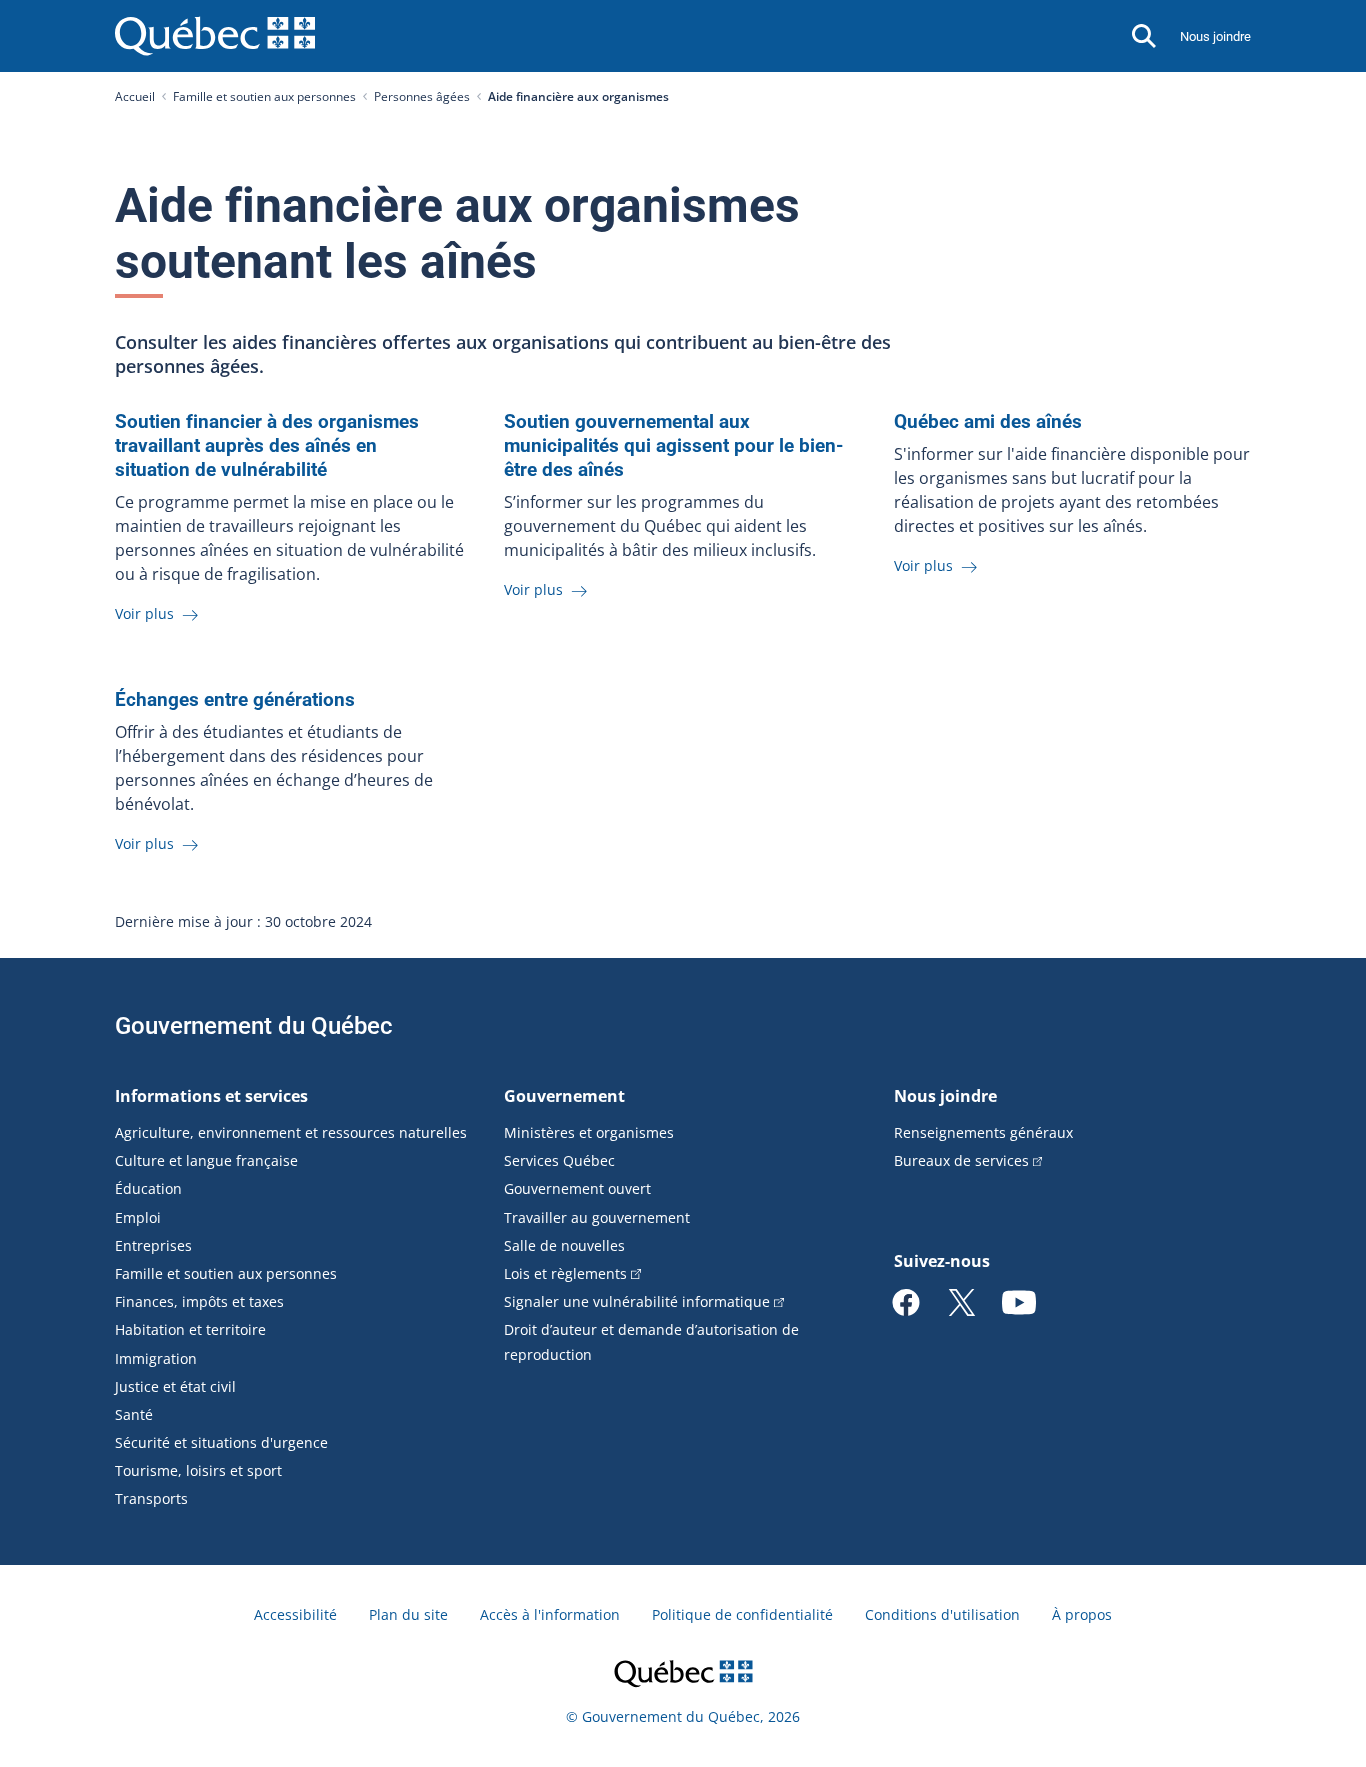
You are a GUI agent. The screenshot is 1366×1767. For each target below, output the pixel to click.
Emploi (138, 1217)
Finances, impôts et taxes (199, 1301)
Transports (151, 1498)
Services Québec (559, 1160)
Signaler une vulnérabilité (637, 1301)
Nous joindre (1215, 36)
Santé (134, 1414)
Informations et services (211, 1096)
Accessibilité (295, 1614)
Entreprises (153, 1245)
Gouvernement (564, 1096)
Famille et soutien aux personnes (264, 96)
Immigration (156, 1358)
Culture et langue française (206, 1160)
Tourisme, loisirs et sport (198, 1470)
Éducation (148, 1188)
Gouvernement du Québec (254, 1026)
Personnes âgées (422, 96)
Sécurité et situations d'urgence (221, 1442)
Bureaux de (961, 1160)
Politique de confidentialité (742, 1614)
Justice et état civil (175, 1386)
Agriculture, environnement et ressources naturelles (291, 1132)
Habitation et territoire (190, 1329)
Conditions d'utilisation (942, 1614)
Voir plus (146, 613)
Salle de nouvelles (564, 1245)
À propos (1082, 1614)
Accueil (135, 96)
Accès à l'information (550, 1614)
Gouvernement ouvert (577, 1188)
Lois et (565, 1273)
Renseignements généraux (983, 1132)
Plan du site (408, 1614)
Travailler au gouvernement (597, 1217)
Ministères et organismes (589, 1132)
